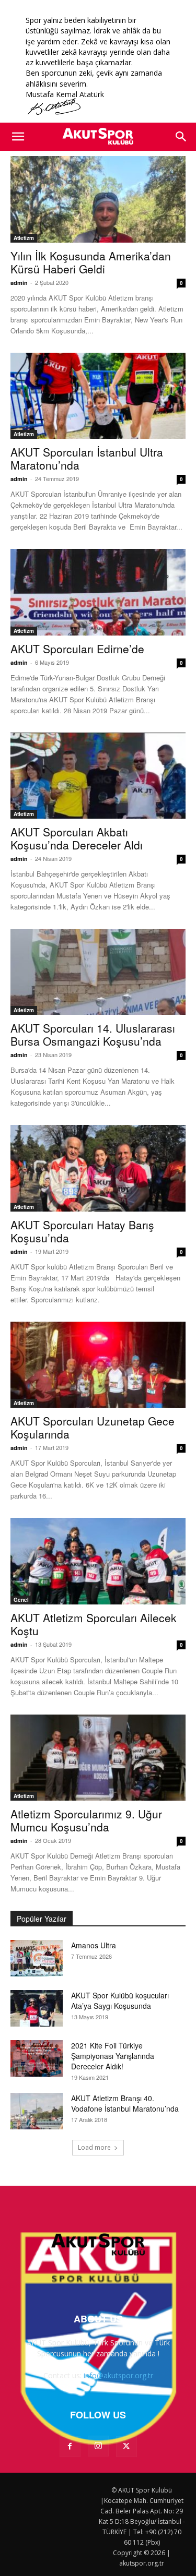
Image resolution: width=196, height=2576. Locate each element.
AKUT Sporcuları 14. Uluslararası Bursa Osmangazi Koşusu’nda (93, 1034)
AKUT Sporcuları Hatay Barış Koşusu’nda (82, 1231)
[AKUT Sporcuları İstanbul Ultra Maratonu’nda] (98, 396)
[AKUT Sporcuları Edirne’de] (98, 592)
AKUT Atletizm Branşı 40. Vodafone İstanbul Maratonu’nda (125, 2103)
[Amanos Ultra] (37, 1958)
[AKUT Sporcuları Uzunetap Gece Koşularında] (98, 1365)
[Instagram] (98, 2446)
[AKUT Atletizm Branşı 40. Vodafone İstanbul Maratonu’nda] (37, 2111)
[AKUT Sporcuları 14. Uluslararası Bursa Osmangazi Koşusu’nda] (98, 972)
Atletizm (24, 238)
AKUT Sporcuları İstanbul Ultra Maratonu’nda (87, 458)
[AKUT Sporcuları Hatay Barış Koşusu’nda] (98, 1168)
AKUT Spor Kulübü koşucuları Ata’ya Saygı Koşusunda (120, 2000)
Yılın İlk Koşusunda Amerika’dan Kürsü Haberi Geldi (91, 262)
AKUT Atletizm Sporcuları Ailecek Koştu (94, 1624)
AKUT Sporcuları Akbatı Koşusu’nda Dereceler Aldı (77, 838)
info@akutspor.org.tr (118, 2375)
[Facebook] (70, 2447)
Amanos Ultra (94, 1945)
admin (19, 283)
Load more (94, 2147)
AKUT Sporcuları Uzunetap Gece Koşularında (93, 1427)
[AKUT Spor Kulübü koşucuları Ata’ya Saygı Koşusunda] (37, 2008)
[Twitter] (126, 2447)
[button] (18, 137)
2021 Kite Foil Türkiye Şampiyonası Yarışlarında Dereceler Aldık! (113, 2056)
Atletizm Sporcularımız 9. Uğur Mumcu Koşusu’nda (86, 1820)
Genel (21, 1600)
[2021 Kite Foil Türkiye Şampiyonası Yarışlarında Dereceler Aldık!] (37, 2058)
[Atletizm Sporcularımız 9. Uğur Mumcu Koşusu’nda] (98, 1758)
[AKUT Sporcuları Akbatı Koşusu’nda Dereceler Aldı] (98, 776)
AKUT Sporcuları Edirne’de (77, 649)
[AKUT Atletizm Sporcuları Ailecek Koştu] (98, 1561)
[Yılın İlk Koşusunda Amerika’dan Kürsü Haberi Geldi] (98, 199)
